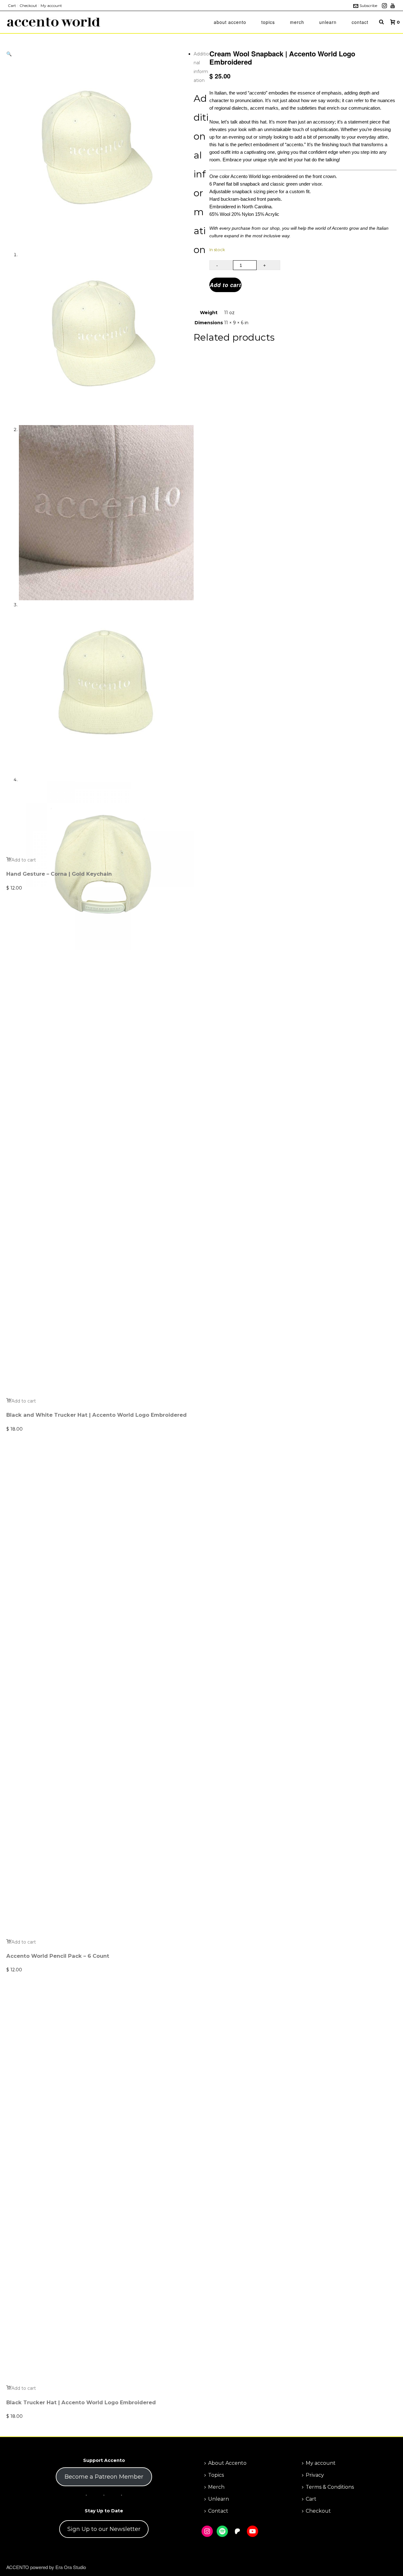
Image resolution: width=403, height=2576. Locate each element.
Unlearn (328, 22)
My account (321, 2463)
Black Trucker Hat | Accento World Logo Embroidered (81, 2402)
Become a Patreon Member (104, 2477)
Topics (268, 22)
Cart (311, 2499)
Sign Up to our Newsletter (104, 2529)
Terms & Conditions (330, 2487)
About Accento (230, 22)
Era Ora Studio (71, 2567)
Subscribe (368, 6)
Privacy (315, 2475)
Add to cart (225, 285)
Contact (360, 22)
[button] (9, 54)
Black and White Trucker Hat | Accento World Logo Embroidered (96, 1415)
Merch (297, 22)
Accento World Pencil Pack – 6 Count (58, 1956)
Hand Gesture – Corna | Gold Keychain (59, 874)
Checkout (318, 2511)
